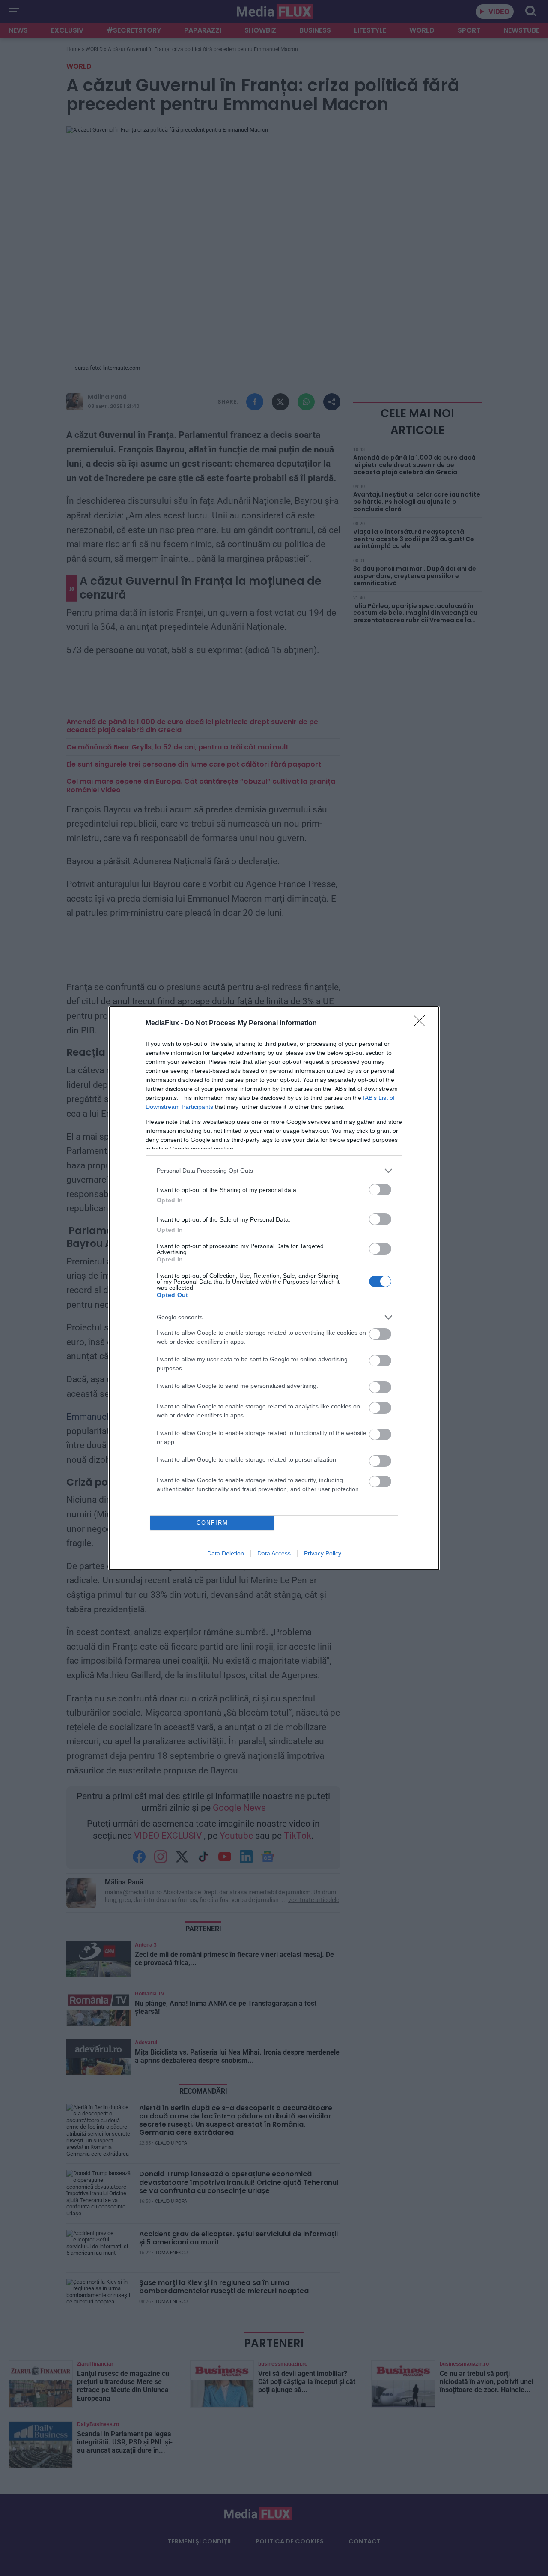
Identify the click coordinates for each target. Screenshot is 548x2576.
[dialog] (274, 1288)
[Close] (422, 1024)
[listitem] (274, 1171)
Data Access (274, 1553)
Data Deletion (226, 1553)
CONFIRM (212, 1523)
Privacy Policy (323, 1553)
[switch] (380, 1190)
